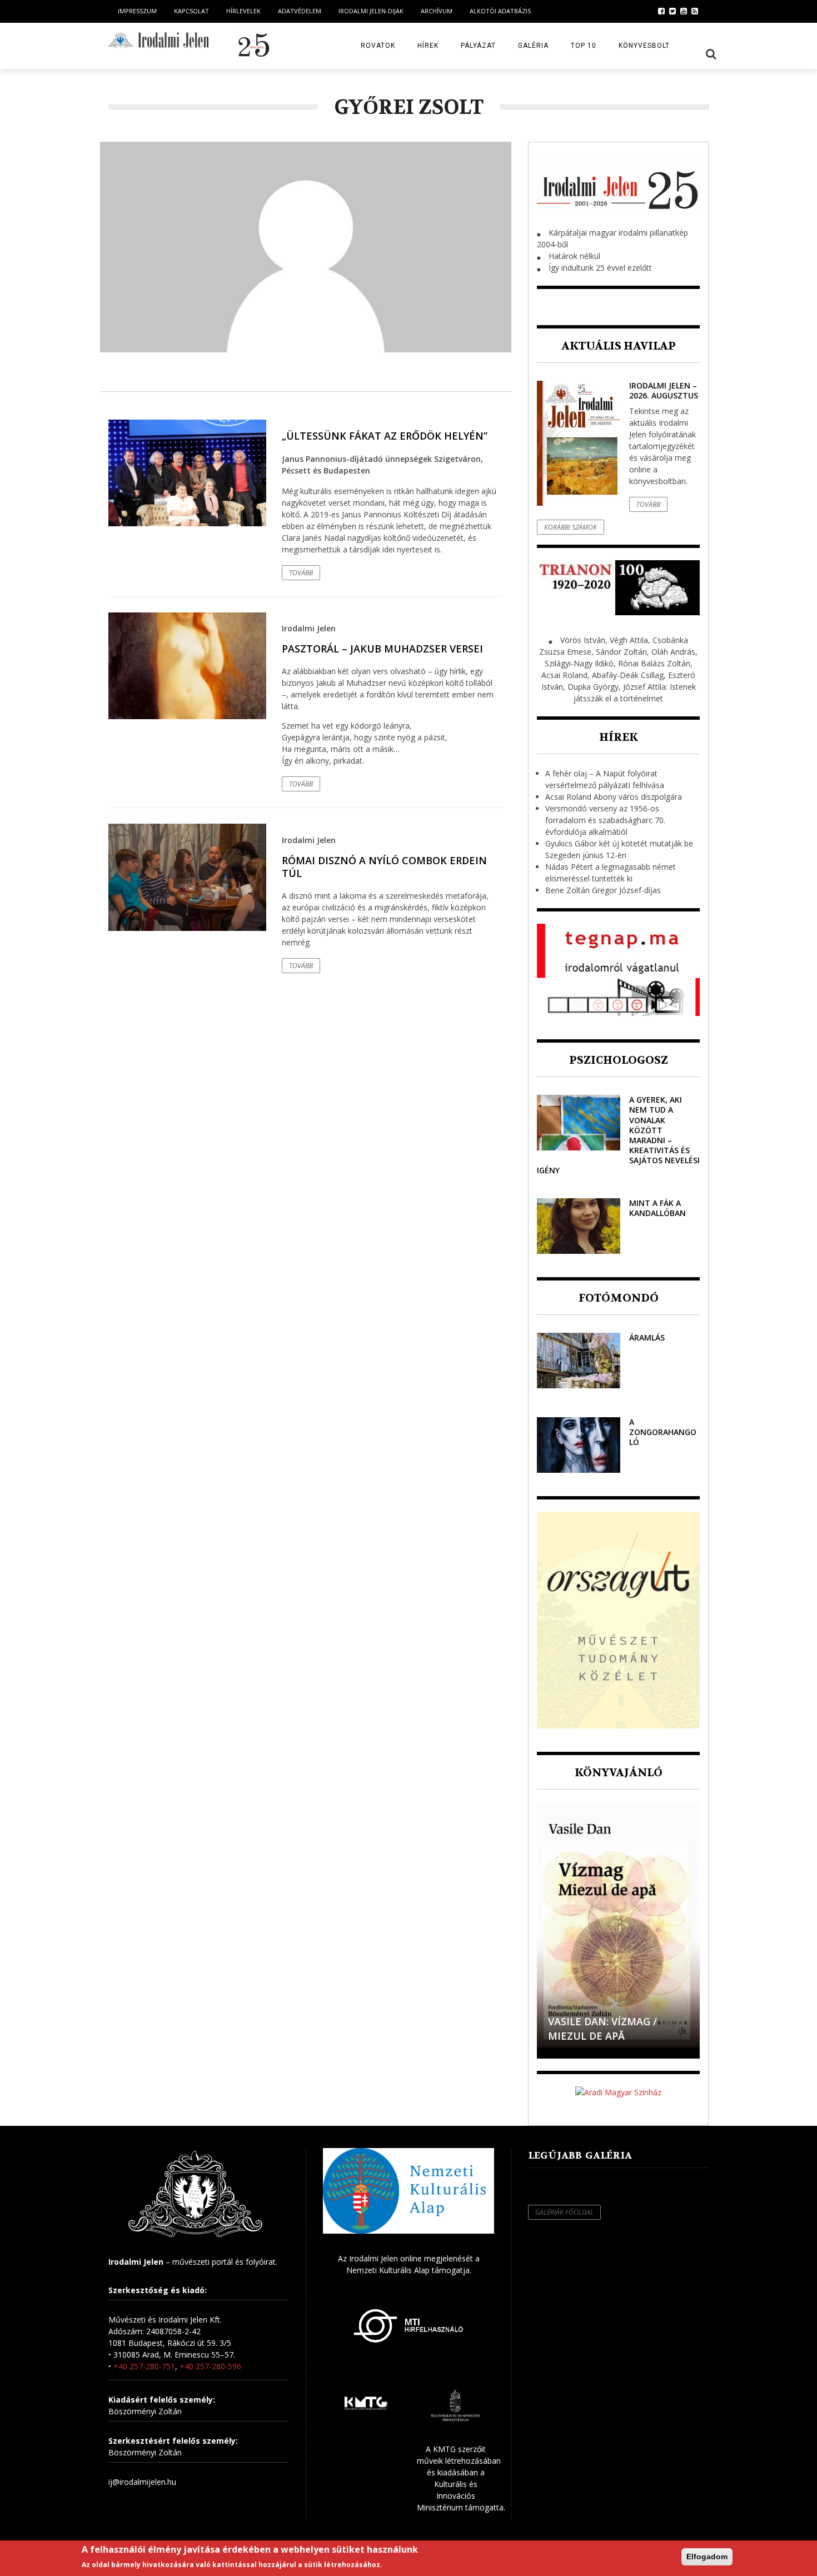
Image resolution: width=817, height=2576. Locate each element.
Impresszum (137, 11)
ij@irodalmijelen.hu (142, 2482)
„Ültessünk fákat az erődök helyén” (385, 436)
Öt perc (569, 2036)
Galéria (533, 46)
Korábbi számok (571, 527)
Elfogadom (707, 2557)
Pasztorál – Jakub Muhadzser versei (382, 649)
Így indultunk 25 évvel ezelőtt (600, 268)
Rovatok (378, 46)
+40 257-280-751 (144, 2366)
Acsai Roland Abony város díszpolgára (614, 797)
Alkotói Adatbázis (500, 11)
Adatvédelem (300, 11)
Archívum (437, 11)
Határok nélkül (574, 256)
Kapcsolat (191, 11)
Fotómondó (619, 1298)
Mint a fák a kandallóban (657, 1208)
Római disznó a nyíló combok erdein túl (384, 867)
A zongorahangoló (663, 1432)
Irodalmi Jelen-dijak (371, 11)
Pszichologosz (619, 1060)
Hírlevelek (243, 11)
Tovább (301, 573)
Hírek (428, 46)
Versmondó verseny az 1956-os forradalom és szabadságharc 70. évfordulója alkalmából (605, 820)
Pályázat (478, 46)
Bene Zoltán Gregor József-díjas (603, 890)
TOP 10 (584, 46)
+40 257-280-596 (210, 2366)
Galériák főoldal (564, 2212)
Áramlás (647, 1337)
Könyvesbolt (644, 46)
